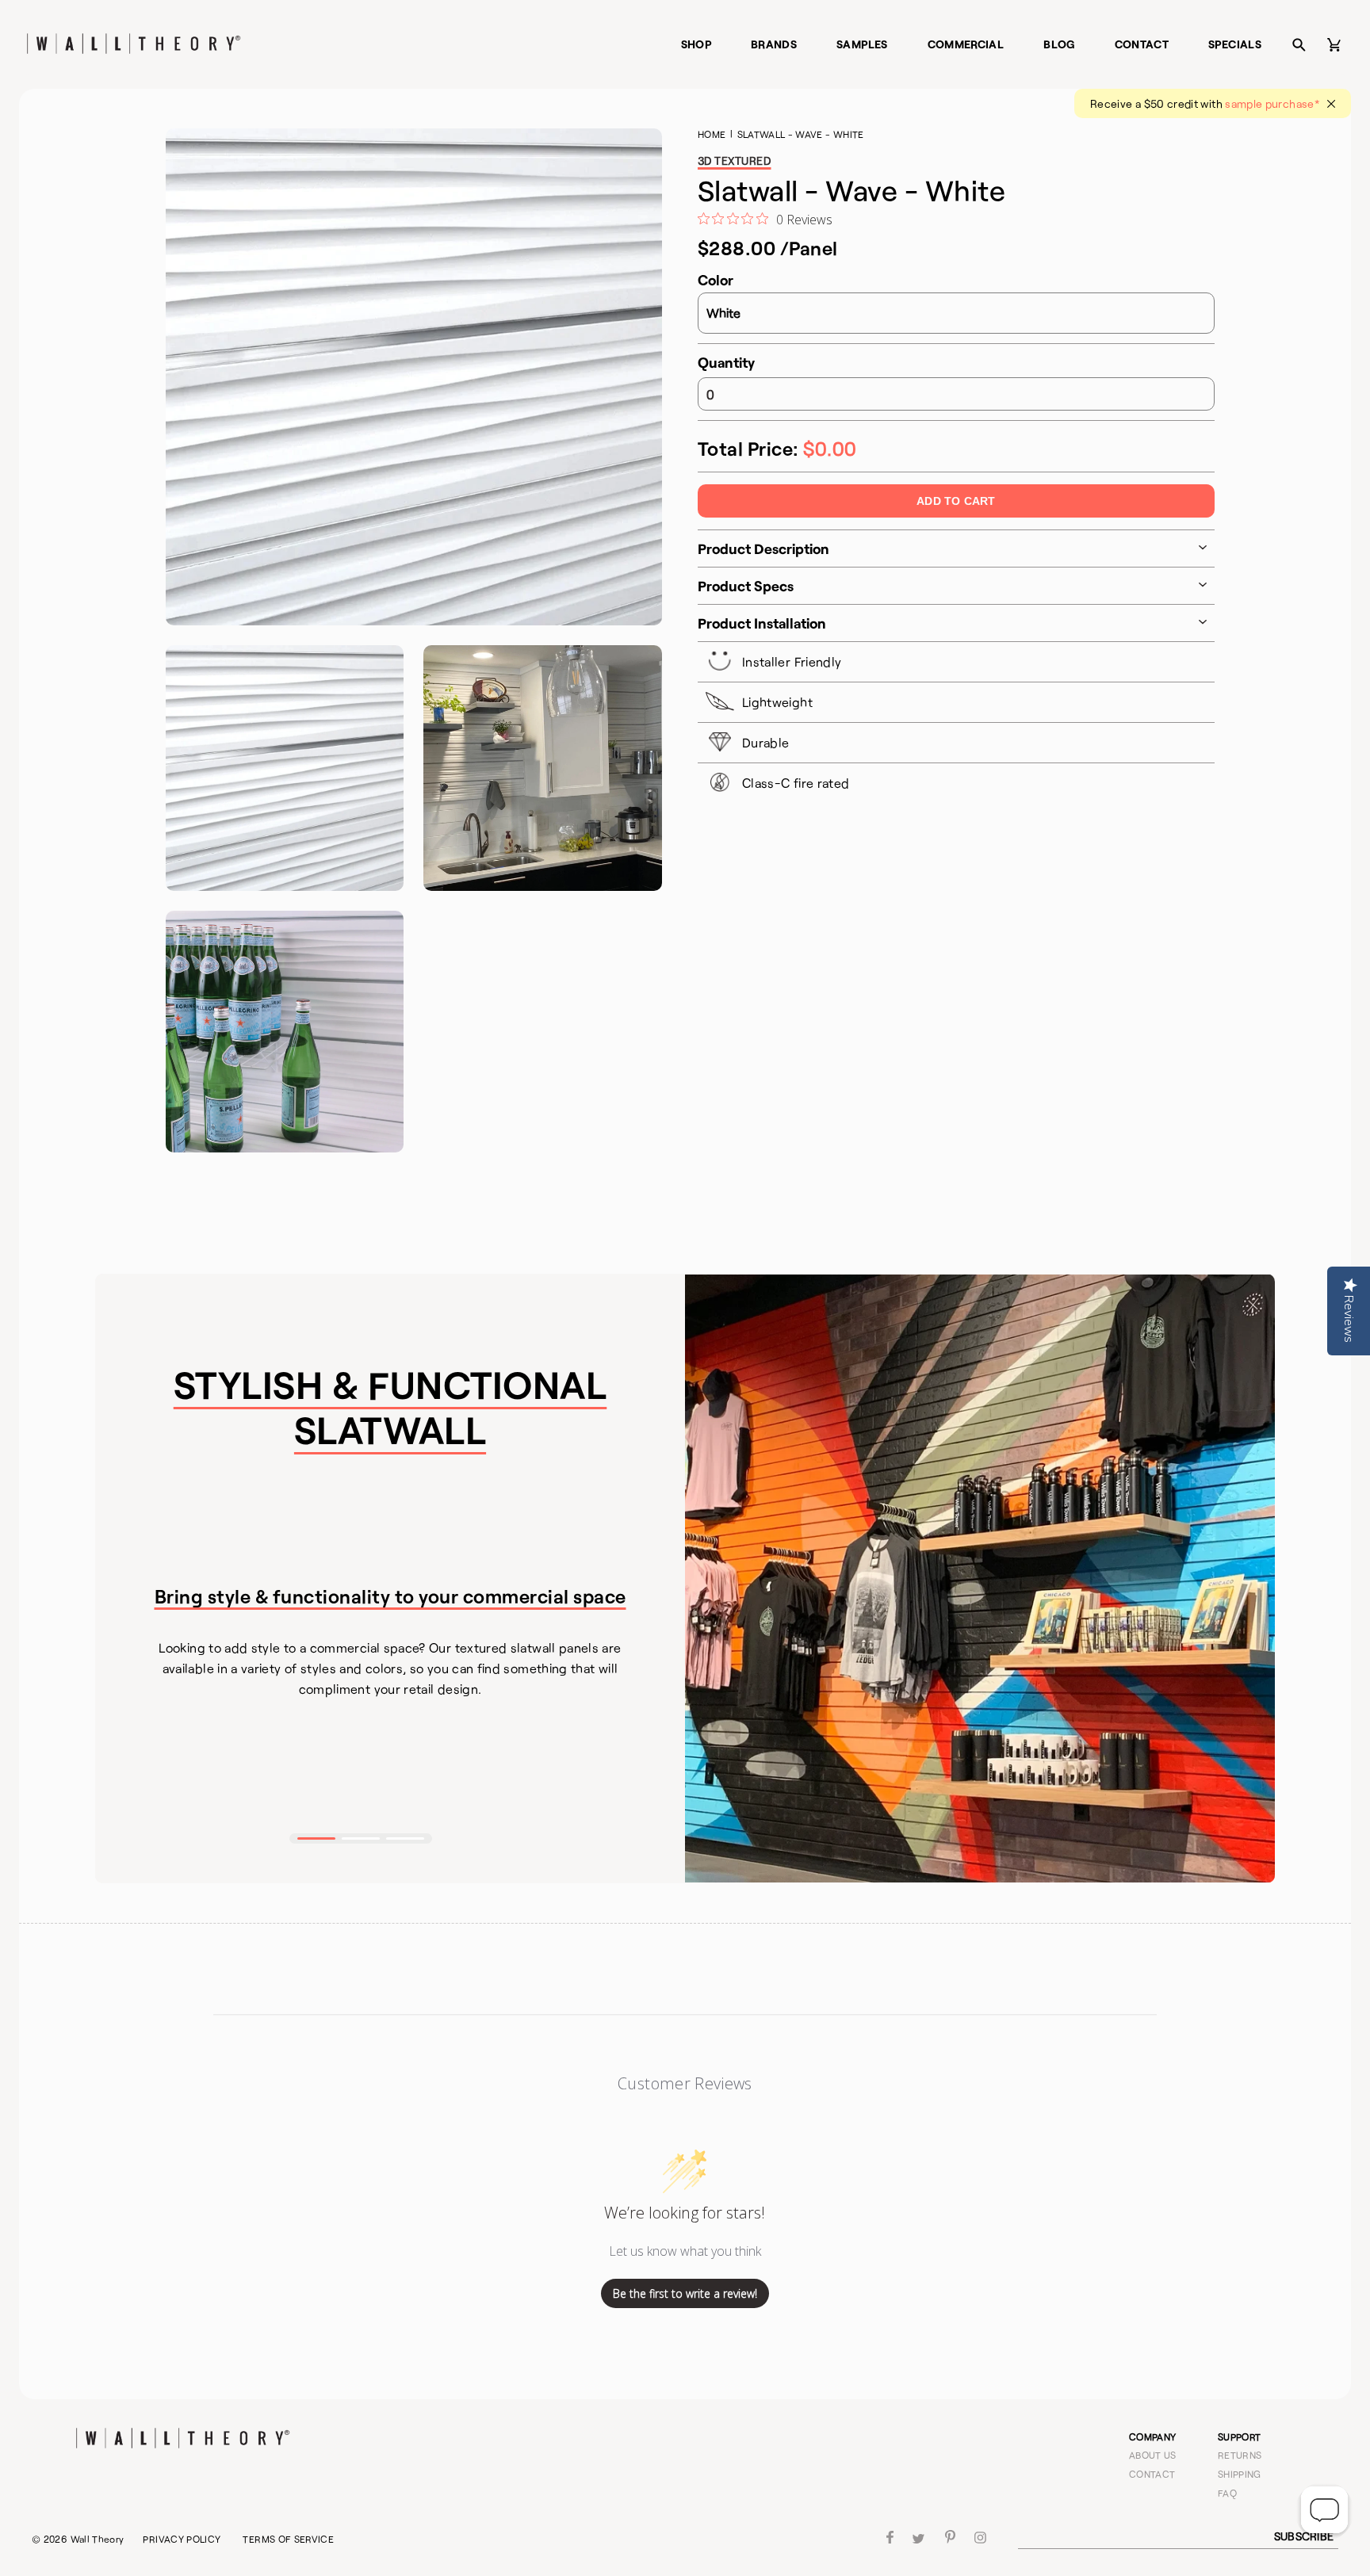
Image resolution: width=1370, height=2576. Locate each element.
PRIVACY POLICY (182, 2539)
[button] (316, 1838)
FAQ (1227, 2493)
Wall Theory (98, 2539)
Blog (1059, 44)
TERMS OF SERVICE (288, 2539)
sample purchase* (1272, 103)
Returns (1240, 2455)
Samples (862, 44)
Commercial (966, 44)
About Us (1153, 2455)
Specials (1235, 44)
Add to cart (956, 501)
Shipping (1240, 2474)
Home (712, 134)
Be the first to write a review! (685, 2293)
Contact (1142, 44)
